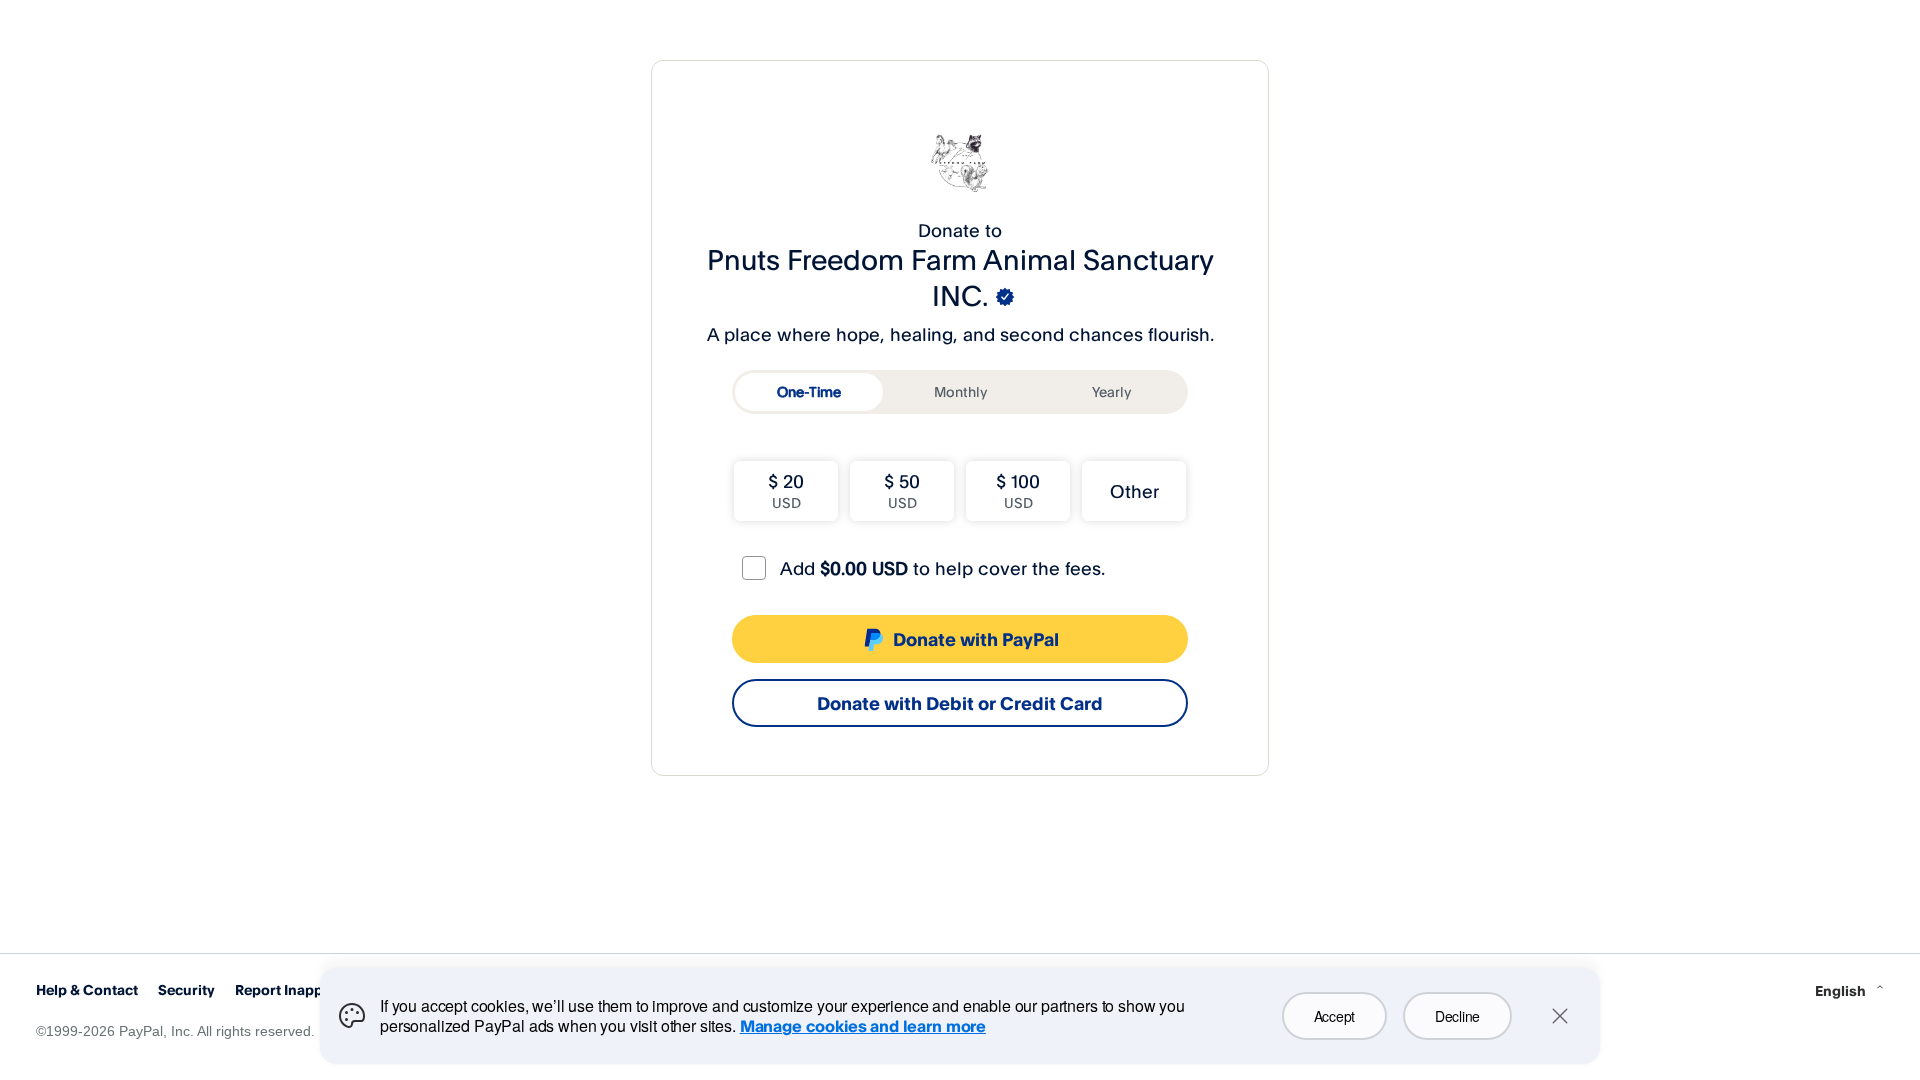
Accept (1334, 1016)
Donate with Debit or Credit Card (960, 703)
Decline (1457, 1016)
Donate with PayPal (976, 639)
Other (1134, 491)
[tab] (809, 392)
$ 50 (902, 490)
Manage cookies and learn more (863, 1026)
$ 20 (786, 490)
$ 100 (1018, 490)
